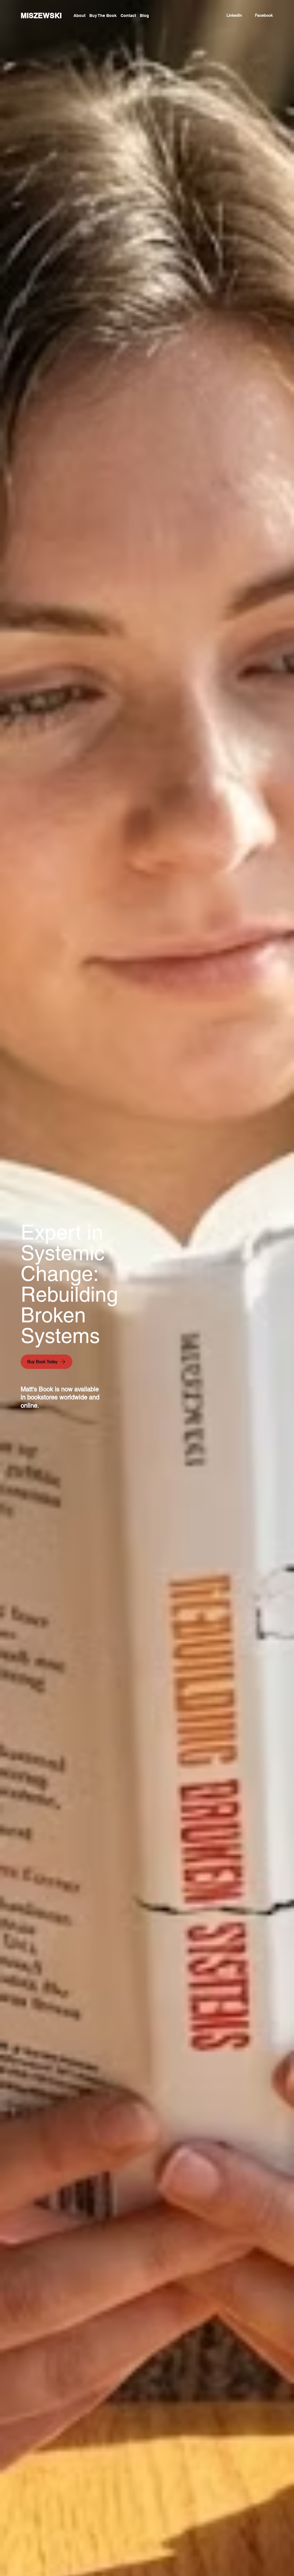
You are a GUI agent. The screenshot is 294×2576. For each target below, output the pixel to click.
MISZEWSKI (41, 16)
